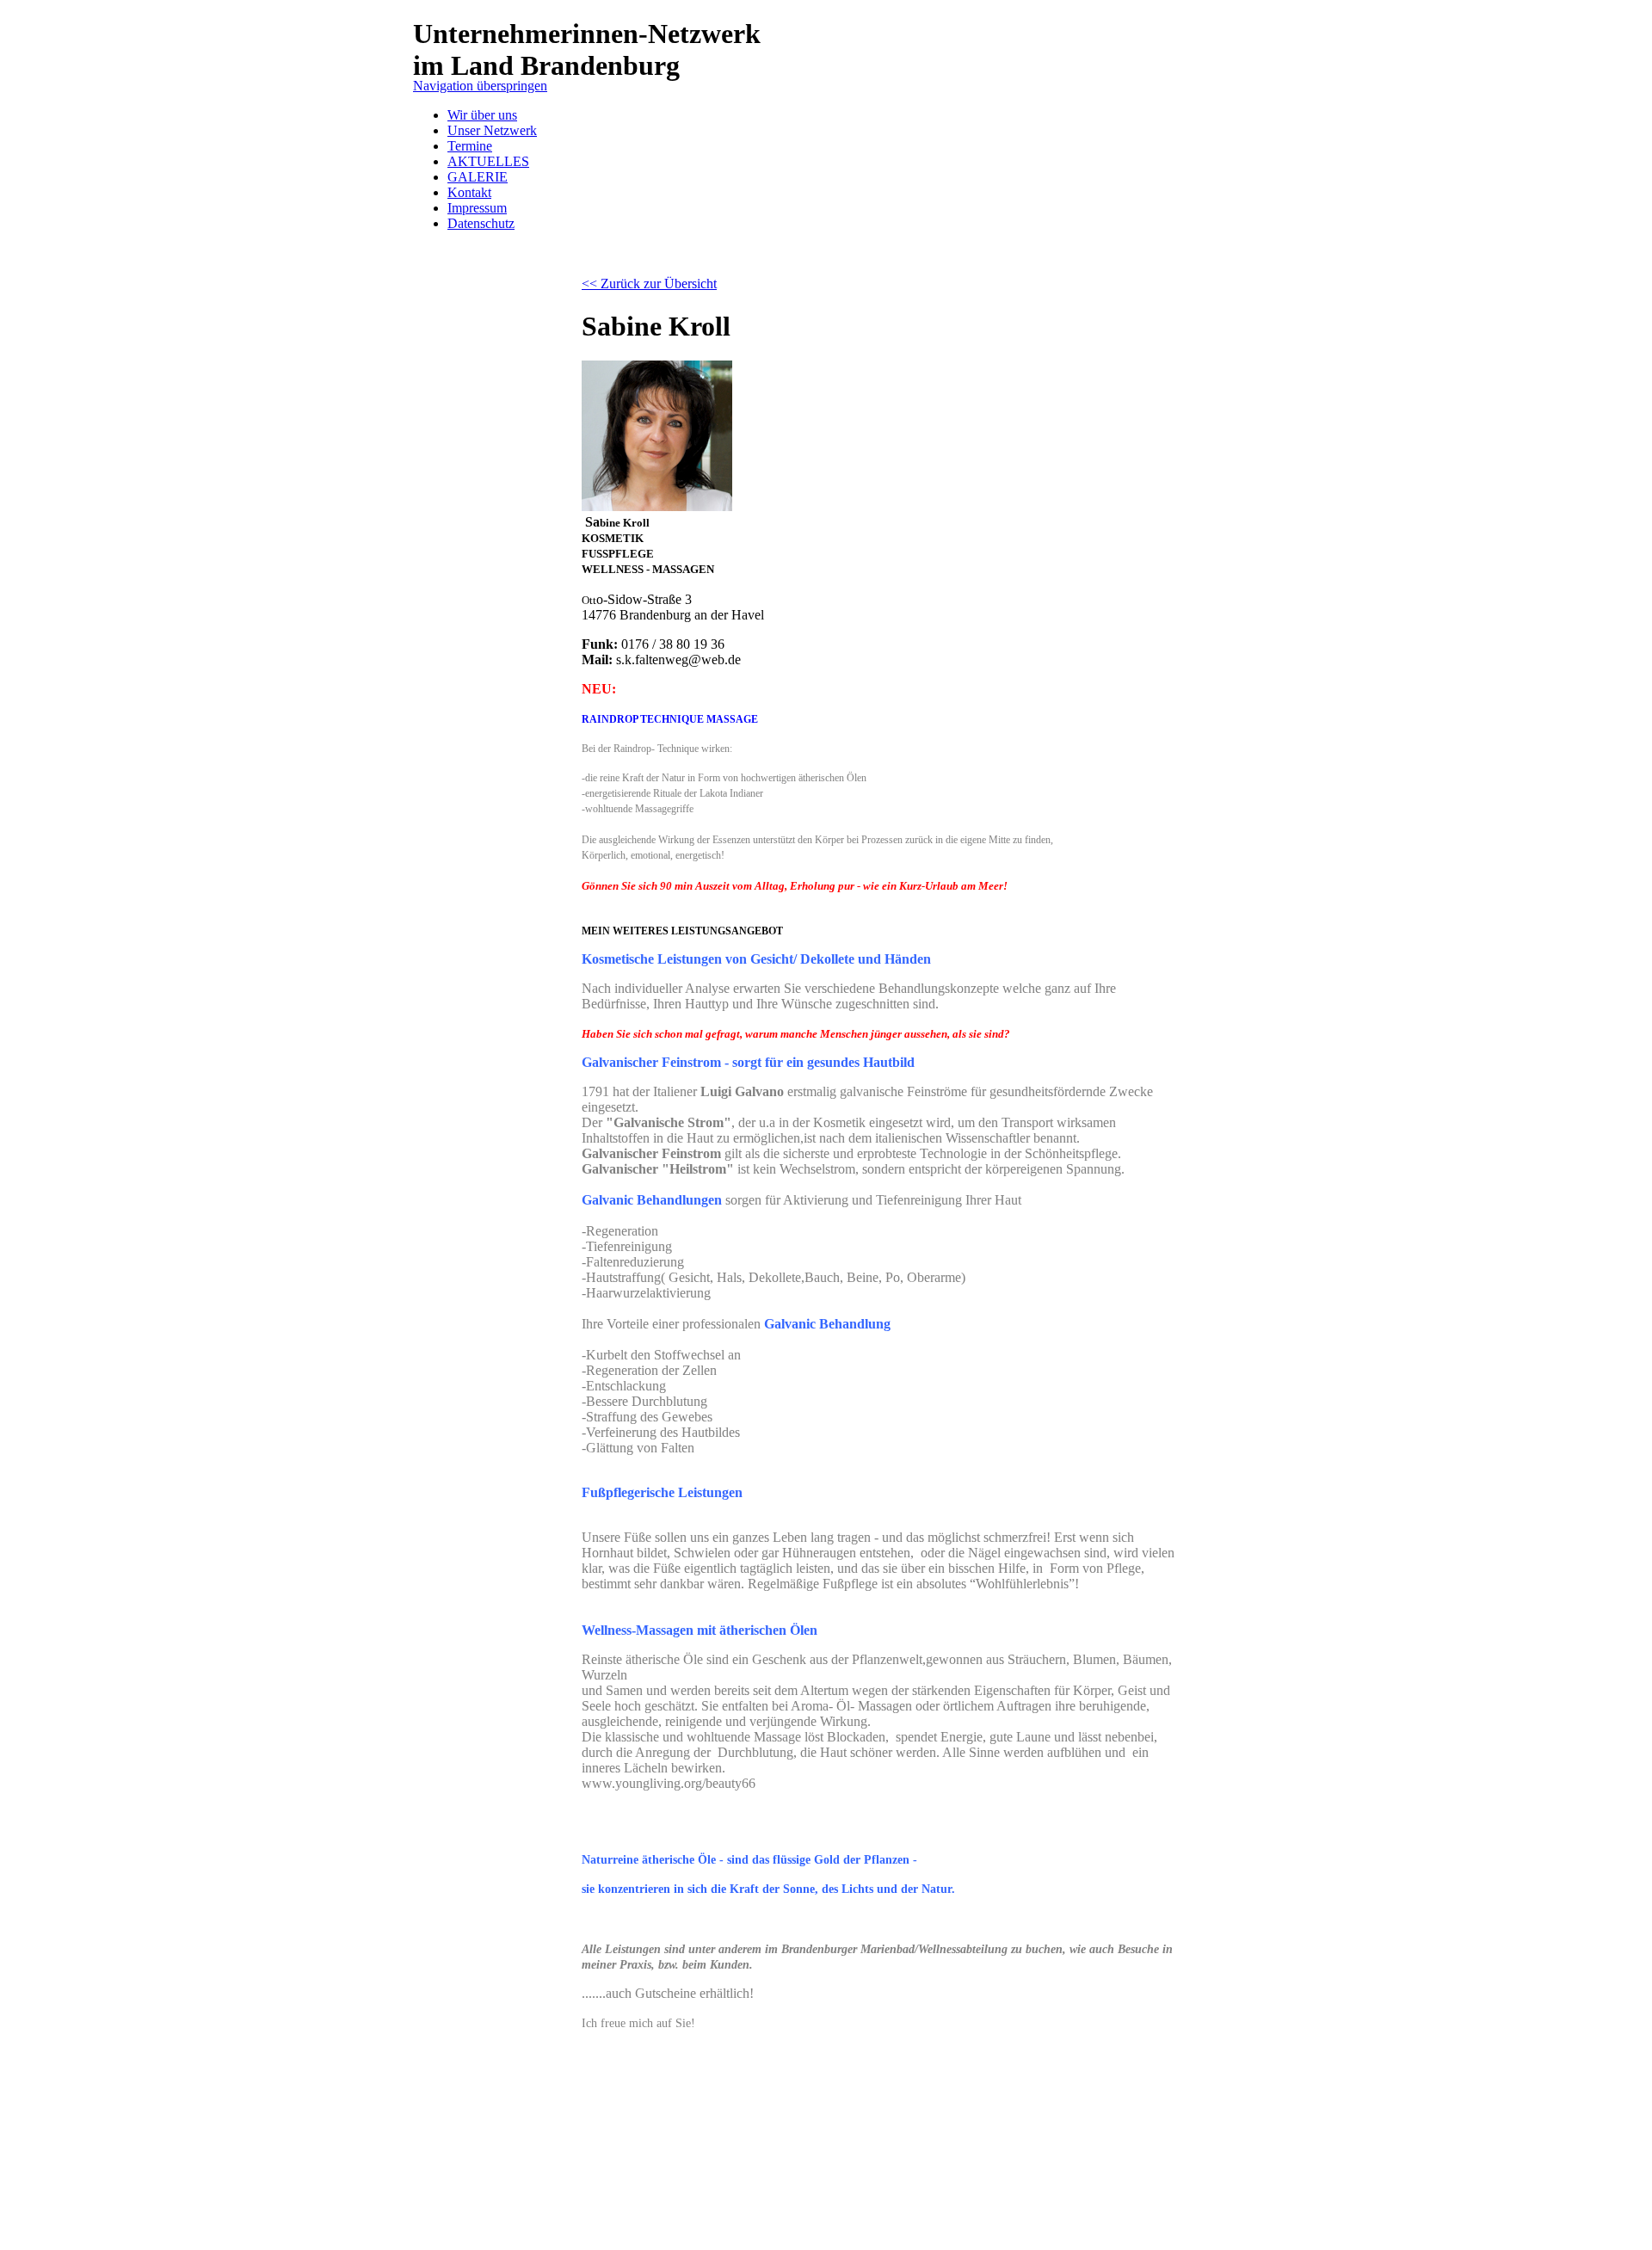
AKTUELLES (488, 161)
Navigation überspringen (480, 86)
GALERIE (478, 177)
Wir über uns (482, 115)
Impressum (477, 208)
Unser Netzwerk (492, 130)
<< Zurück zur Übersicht (649, 284)
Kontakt (469, 192)
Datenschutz (481, 223)
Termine (470, 146)
